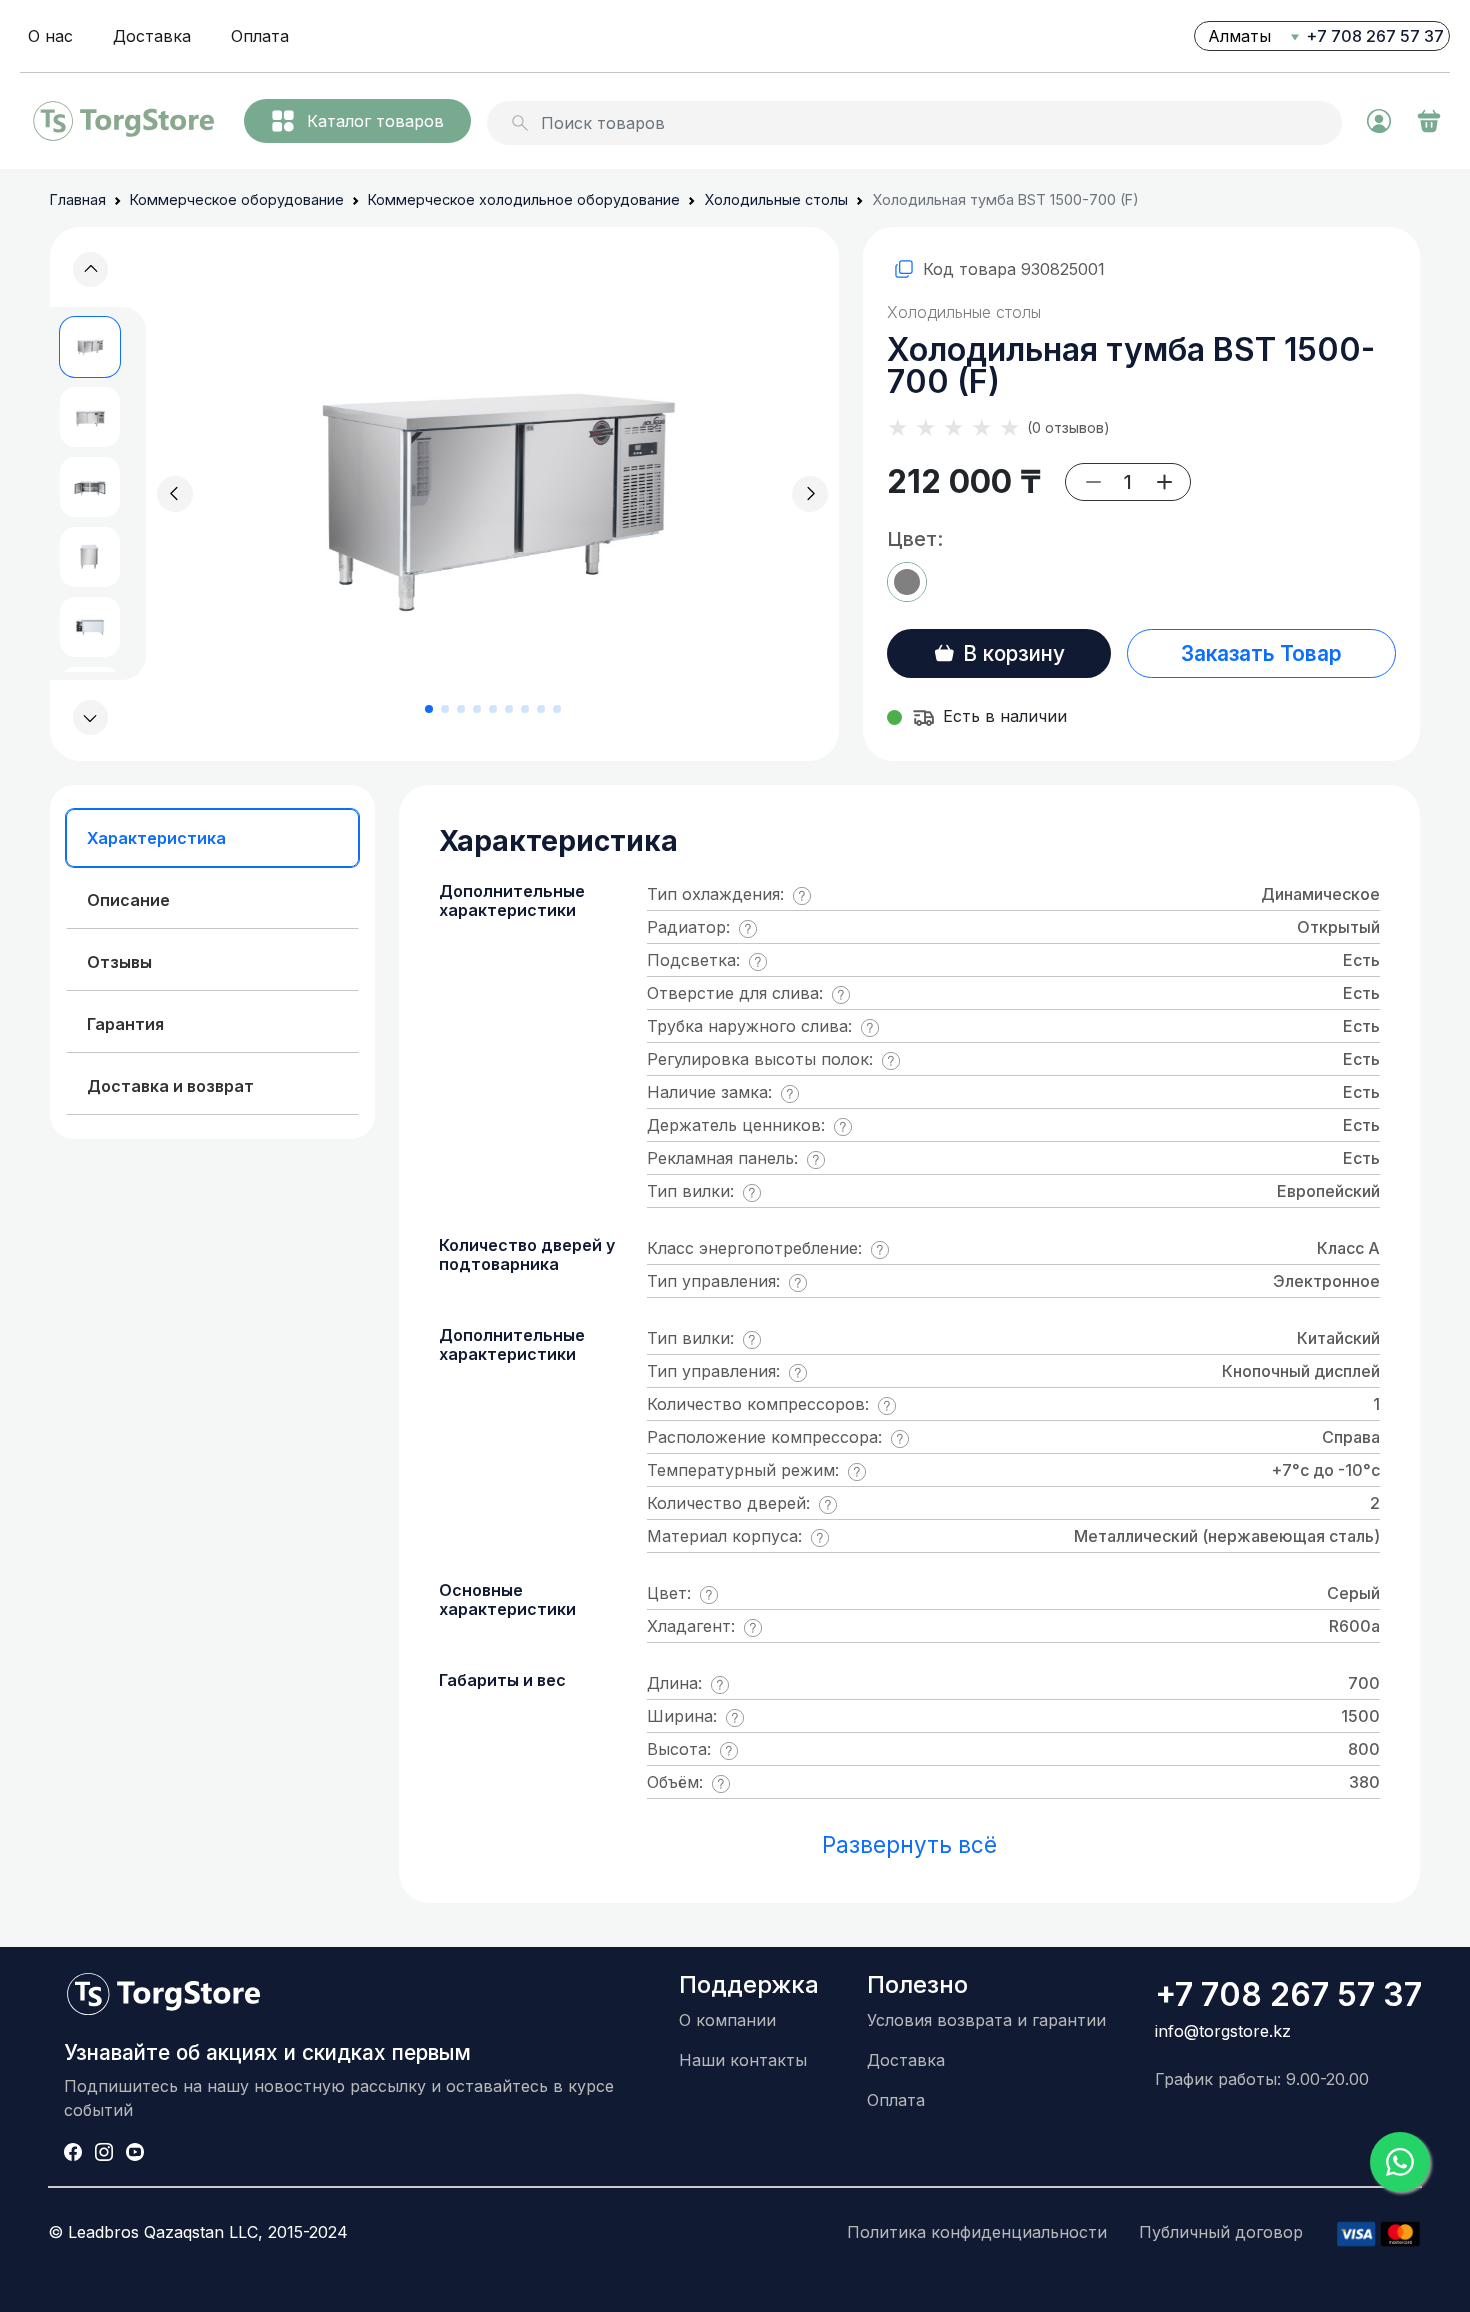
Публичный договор (1221, 2232)
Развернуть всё (909, 1844)
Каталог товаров (375, 121)
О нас (50, 36)
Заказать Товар (1261, 653)
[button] (90, 717)
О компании (727, 2020)
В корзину (1014, 653)
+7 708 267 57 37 (1375, 36)
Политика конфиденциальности (977, 2232)
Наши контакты (743, 2060)
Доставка (152, 36)
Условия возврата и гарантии (986, 2020)
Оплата (260, 36)
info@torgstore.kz (1223, 2031)
